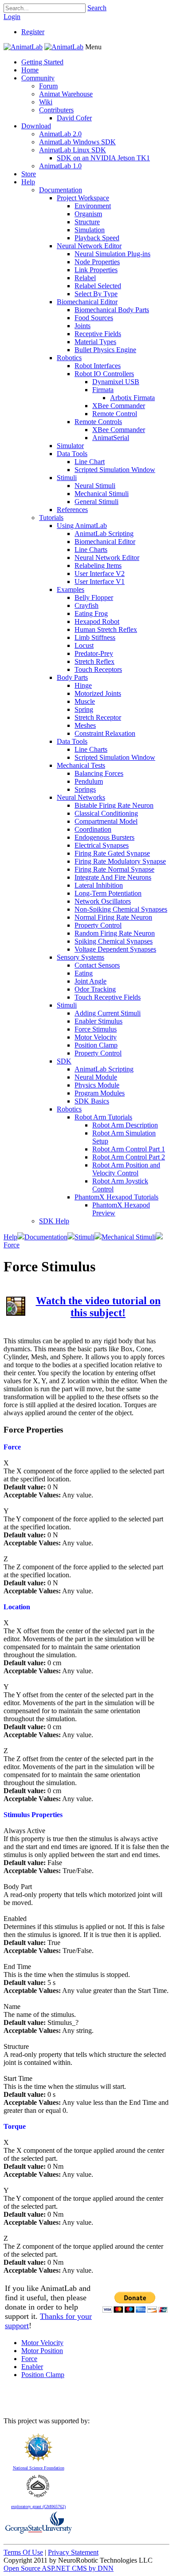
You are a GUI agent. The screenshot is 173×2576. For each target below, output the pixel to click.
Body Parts (72, 677)
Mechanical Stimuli (102, 494)
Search (97, 8)
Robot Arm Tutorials (103, 1117)
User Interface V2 (100, 574)
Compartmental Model (106, 821)
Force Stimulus (96, 1029)
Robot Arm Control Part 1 (129, 1149)
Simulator (70, 446)
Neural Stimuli (95, 486)
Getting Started (42, 62)
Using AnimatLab (82, 526)
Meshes (85, 725)
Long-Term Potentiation (108, 893)
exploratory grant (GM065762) (38, 2507)
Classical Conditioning (106, 813)
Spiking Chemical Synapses (114, 941)
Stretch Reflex (94, 661)
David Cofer (74, 118)
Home (30, 70)
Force (29, 2359)
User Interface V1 (100, 581)
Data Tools (72, 454)
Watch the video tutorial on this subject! (98, 1307)
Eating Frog (91, 613)
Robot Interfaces (98, 366)
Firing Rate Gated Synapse (112, 853)
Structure (87, 222)
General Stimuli (96, 502)
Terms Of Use (23, 2552)
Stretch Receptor (98, 717)
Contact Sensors (97, 965)
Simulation (90, 230)
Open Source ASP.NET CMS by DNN (59, 2568)
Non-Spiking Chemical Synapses (121, 909)
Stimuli (67, 478)
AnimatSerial (111, 438)
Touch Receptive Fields (108, 997)
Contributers (56, 110)
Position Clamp (96, 1045)
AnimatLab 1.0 (60, 166)
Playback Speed (97, 238)
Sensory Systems (81, 957)
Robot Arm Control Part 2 (129, 1157)
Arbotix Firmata (132, 398)
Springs (85, 789)
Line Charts (91, 550)
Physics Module (97, 1085)
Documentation (61, 190)
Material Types (95, 342)
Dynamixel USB (116, 382)
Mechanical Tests (81, 765)
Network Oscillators (103, 901)
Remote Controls (98, 422)
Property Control (98, 925)
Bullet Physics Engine (105, 350)
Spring (84, 709)
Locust (84, 645)
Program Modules (100, 1093)
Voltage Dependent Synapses (115, 949)
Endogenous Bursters (104, 837)
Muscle (85, 701)
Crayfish (86, 605)
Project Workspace (83, 198)
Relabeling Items (98, 566)
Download (36, 126)
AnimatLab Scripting (104, 534)
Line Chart (90, 462)
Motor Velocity (96, 1037)
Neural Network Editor (89, 246)
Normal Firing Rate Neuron (113, 917)
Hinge (83, 685)
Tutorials (51, 518)
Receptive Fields (98, 334)
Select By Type (96, 294)
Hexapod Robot (97, 621)
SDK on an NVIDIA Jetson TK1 (103, 158)
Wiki (46, 102)
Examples (71, 589)
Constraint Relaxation (105, 733)
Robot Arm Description (125, 1125)
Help (28, 182)
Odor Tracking (95, 989)
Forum (48, 86)
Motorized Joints (98, 693)
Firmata (103, 390)
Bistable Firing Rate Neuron (114, 805)
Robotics (69, 358)
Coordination (93, 829)
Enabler (32, 2367)
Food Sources (94, 318)
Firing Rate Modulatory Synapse (120, 861)
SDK (64, 1061)
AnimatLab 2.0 (60, 134)
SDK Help (54, 1221)
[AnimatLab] (23, 47)
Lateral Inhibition (99, 885)
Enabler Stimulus (98, 1021)
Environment (93, 206)
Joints (83, 326)
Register (33, 32)
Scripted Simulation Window (115, 470)
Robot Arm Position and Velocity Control (126, 1169)
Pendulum (89, 781)
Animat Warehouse (66, 94)
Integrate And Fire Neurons (113, 877)
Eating (84, 973)
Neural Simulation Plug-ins (112, 254)
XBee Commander (119, 406)
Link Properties (96, 270)
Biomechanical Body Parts (112, 310)
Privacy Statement (73, 2552)
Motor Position (42, 2351)
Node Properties (97, 262)
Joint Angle (90, 981)
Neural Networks (81, 797)
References (72, 510)
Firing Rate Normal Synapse (114, 869)
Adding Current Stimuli (108, 1013)
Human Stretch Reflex (106, 629)
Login (12, 17)
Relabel (85, 278)
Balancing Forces (99, 773)
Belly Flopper (94, 597)
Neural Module (96, 1077)
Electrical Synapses (102, 845)
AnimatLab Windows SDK (77, 142)
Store (29, 174)
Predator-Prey (94, 653)
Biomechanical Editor (87, 302)
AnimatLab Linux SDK (73, 150)
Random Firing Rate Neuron (115, 933)
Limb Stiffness (95, 637)
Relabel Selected (98, 286)
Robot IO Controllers (104, 374)
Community (38, 78)
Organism (88, 214)
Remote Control (115, 414)
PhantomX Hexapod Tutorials (116, 1197)
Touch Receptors (98, 669)
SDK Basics (92, 1101)
